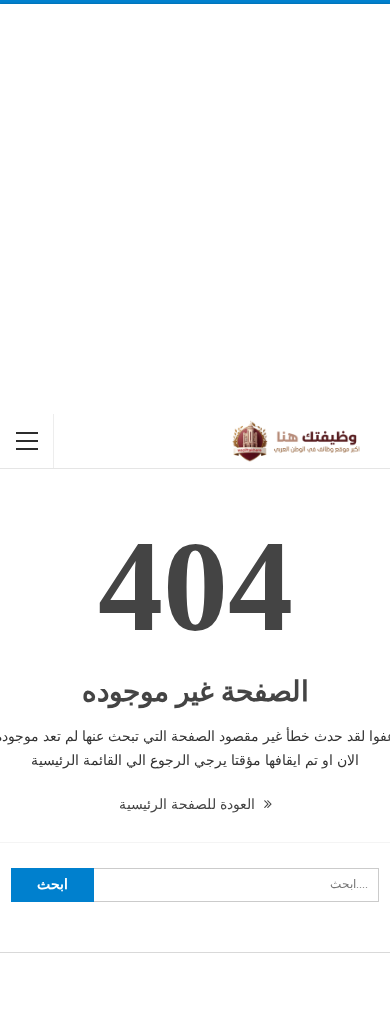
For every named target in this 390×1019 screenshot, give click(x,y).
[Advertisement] (195, 209)
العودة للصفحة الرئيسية (189, 804)
